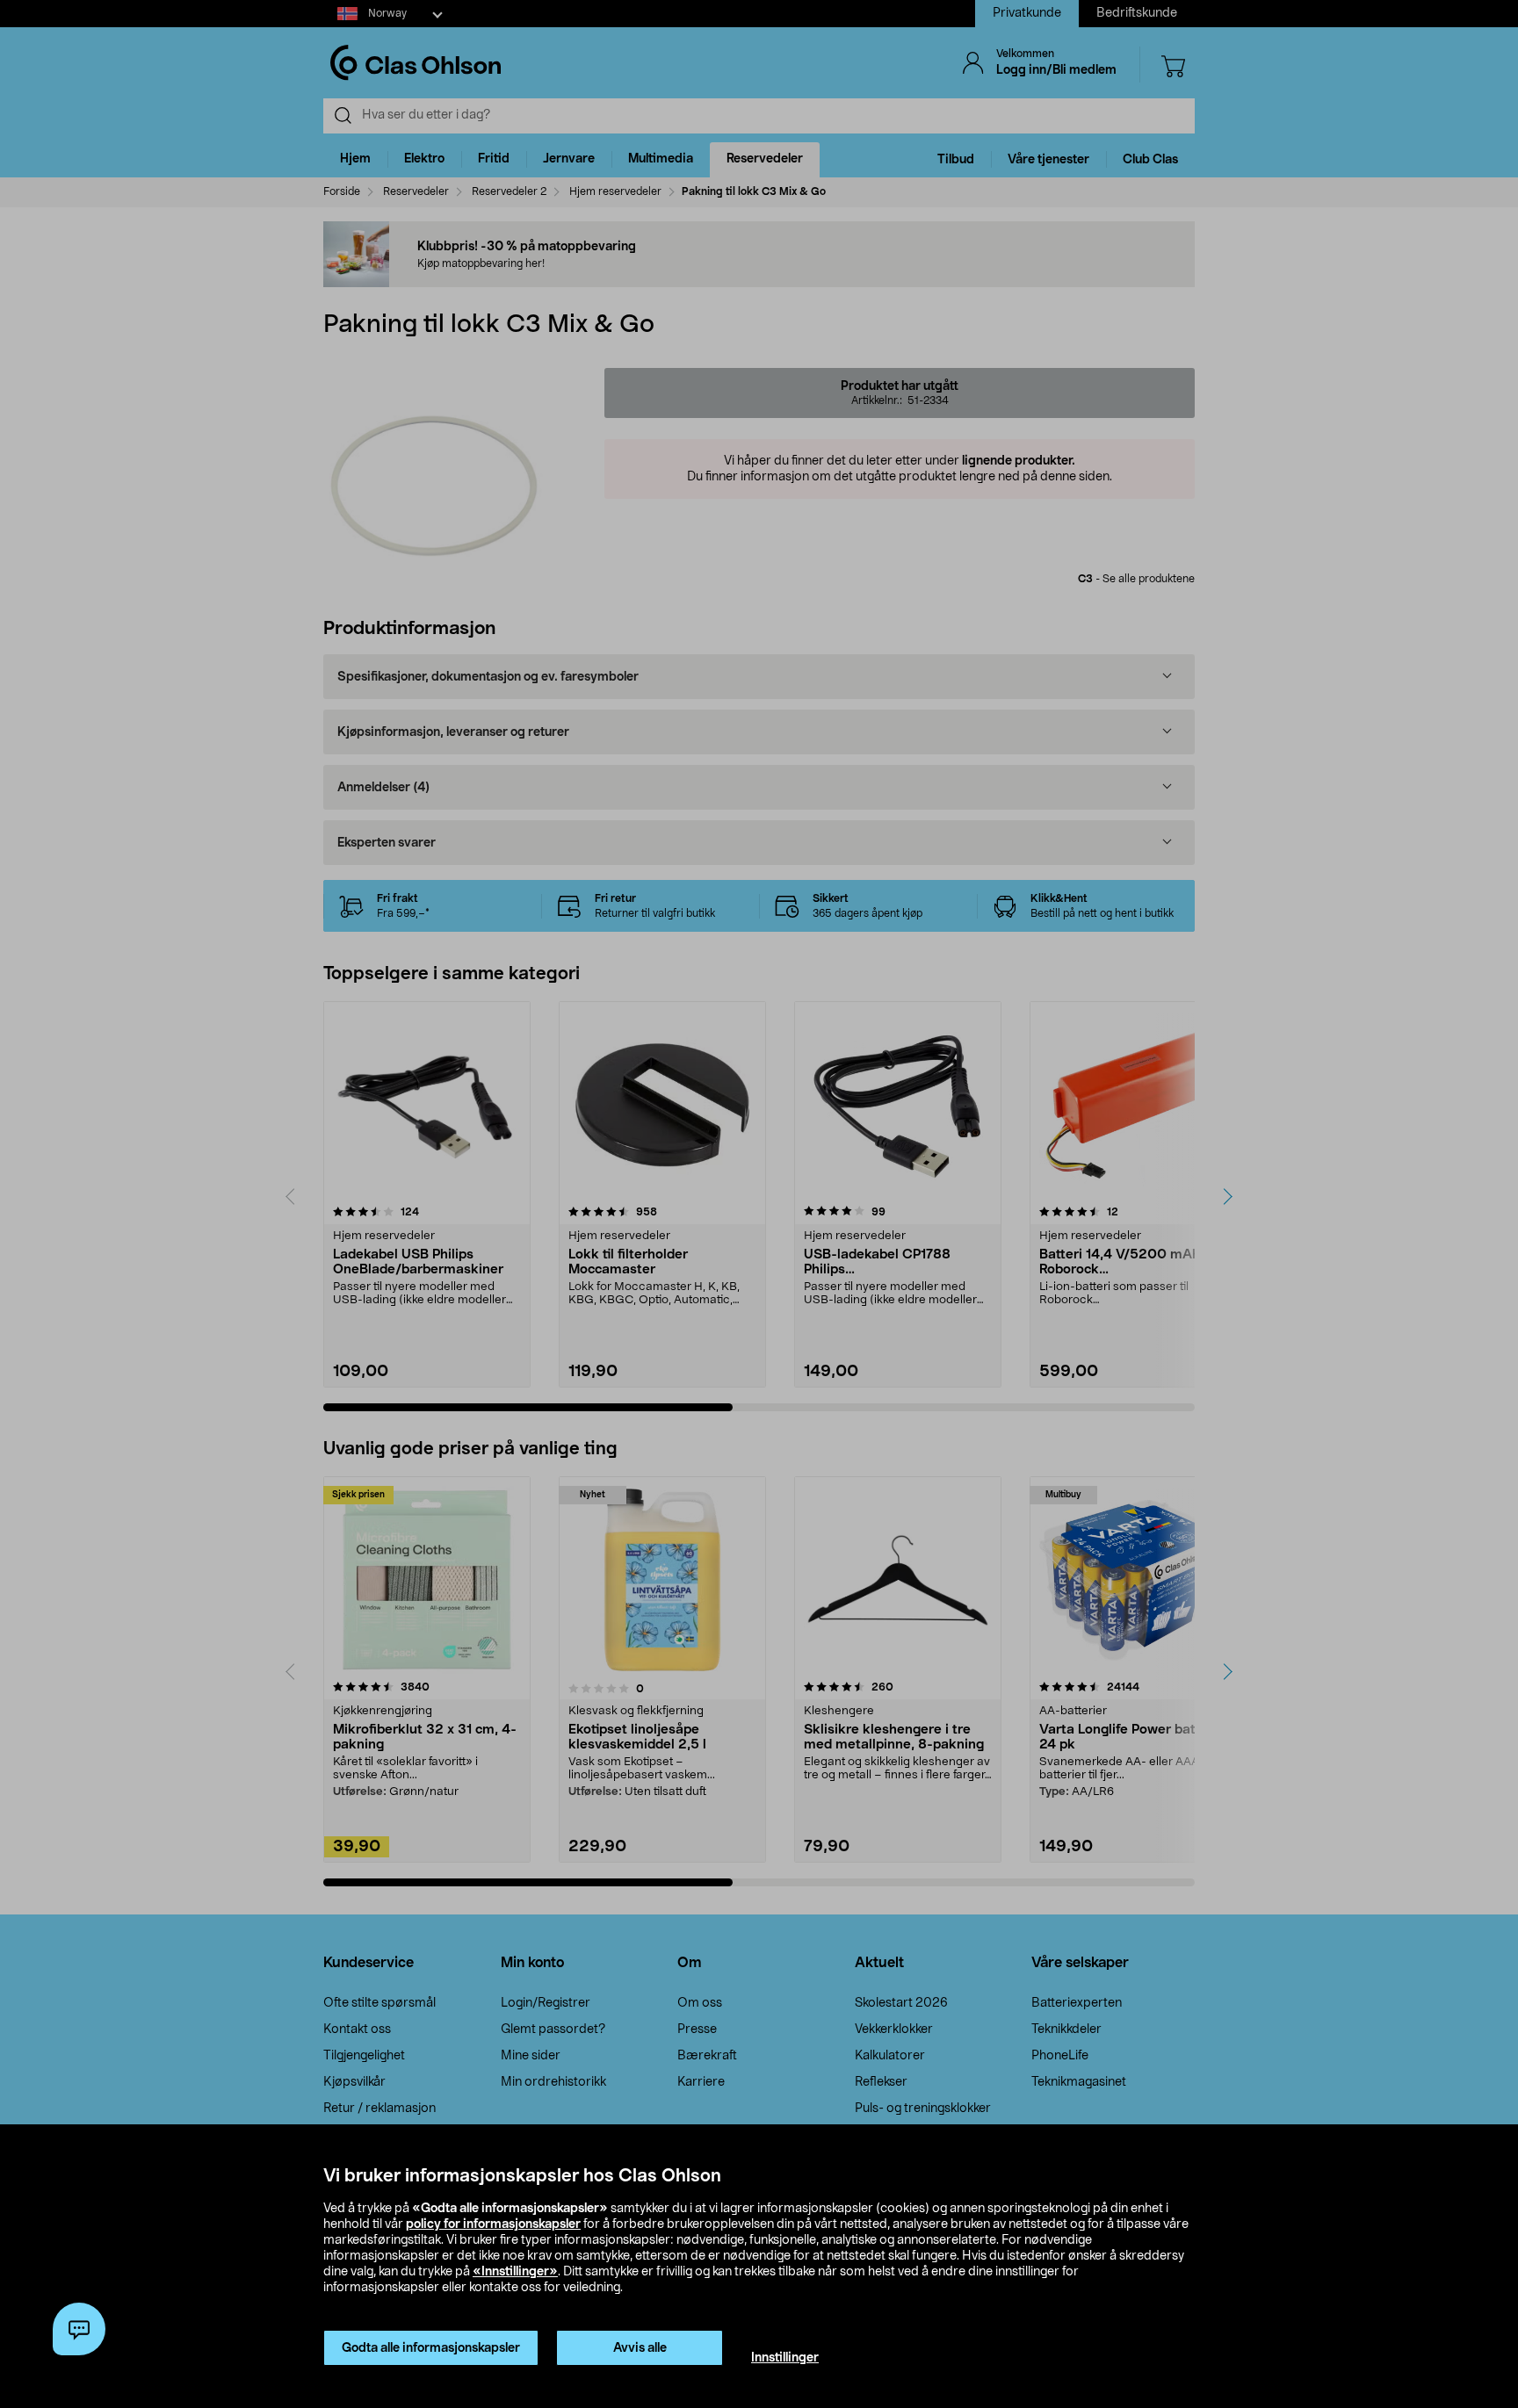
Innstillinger (785, 2358)
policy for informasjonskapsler (493, 2224)
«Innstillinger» (515, 2272)
